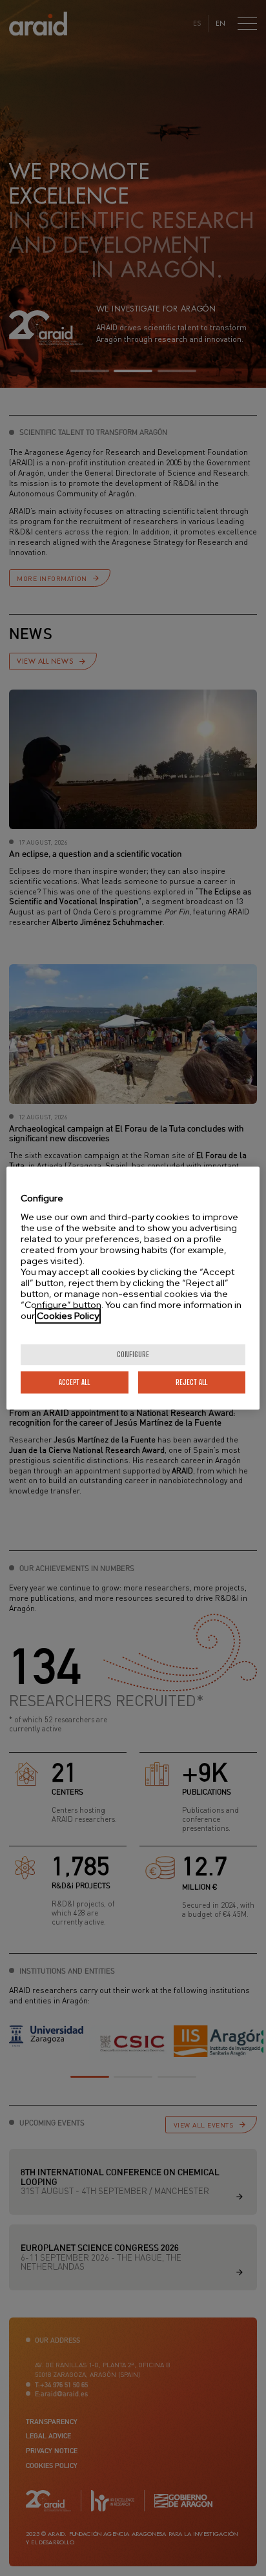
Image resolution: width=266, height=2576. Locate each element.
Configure (133, 1354)
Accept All (74, 1382)
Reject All (191, 1382)
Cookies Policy (68, 1316)
